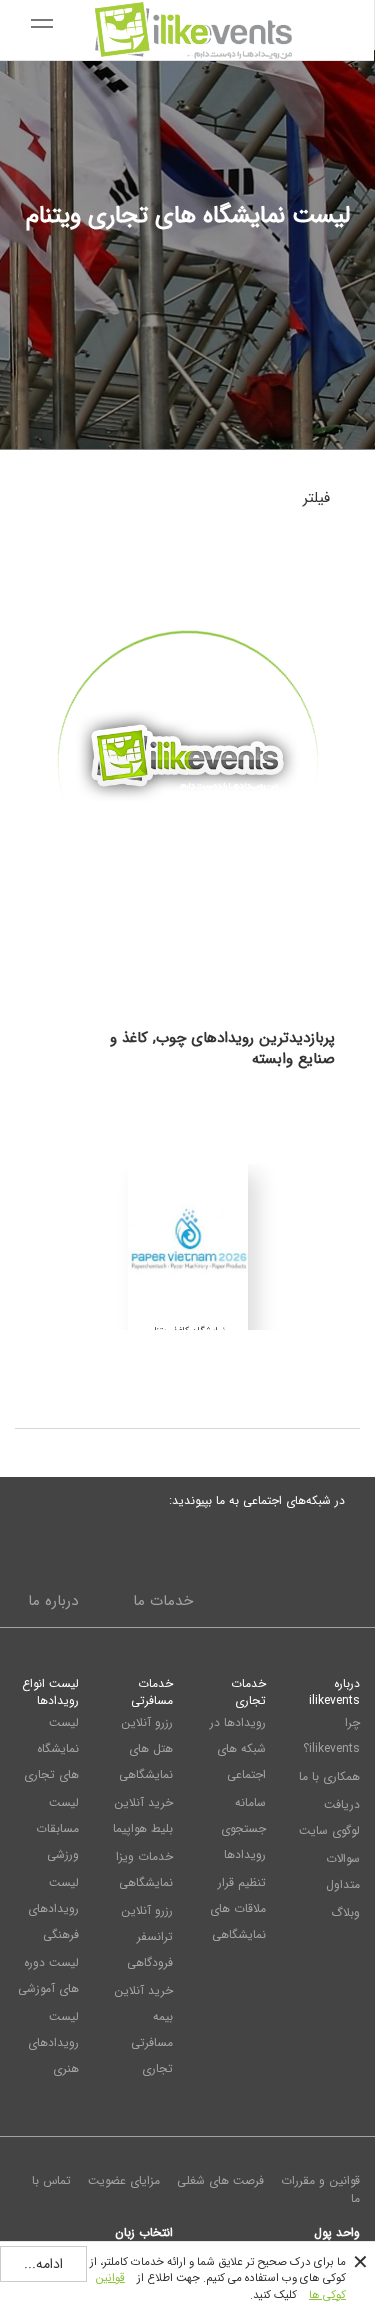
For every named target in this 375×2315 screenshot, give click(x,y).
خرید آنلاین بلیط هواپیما (143, 1815)
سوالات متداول (343, 1871)
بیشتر (187, 930)
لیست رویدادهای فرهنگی (53, 1908)
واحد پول (337, 2232)
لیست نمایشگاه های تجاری (51, 1748)
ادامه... (43, 2264)
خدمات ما (163, 1601)
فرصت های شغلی (220, 2180)
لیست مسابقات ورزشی (57, 1828)
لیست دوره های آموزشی (48, 1975)
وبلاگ (345, 1912)
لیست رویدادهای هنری (53, 2042)
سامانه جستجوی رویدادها (243, 1828)
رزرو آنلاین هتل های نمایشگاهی (146, 1748)
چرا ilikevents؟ (331, 1735)
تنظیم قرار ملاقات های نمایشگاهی (238, 1908)
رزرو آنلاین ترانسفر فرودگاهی (147, 1936)
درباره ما (53, 1601)
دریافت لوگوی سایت (329, 1817)
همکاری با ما (329, 1776)
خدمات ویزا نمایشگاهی (144, 1869)
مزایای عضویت (124, 2180)
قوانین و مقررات (320, 2180)
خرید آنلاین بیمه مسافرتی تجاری (143, 2029)
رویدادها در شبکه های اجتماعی (238, 1748)
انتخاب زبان (144, 2232)
